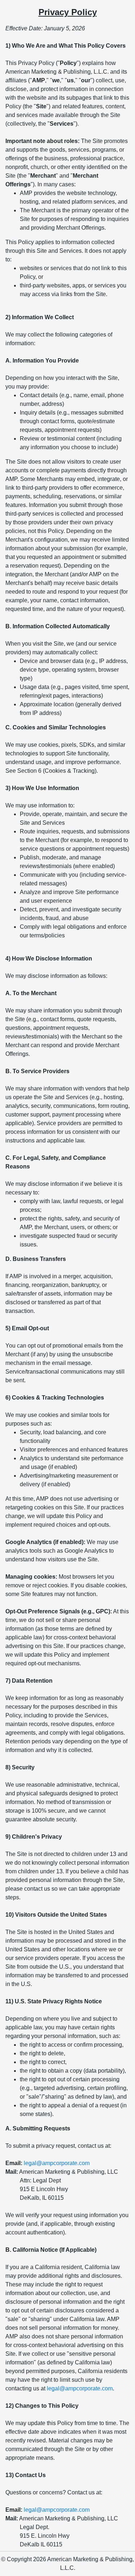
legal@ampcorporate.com (57, 2163)
